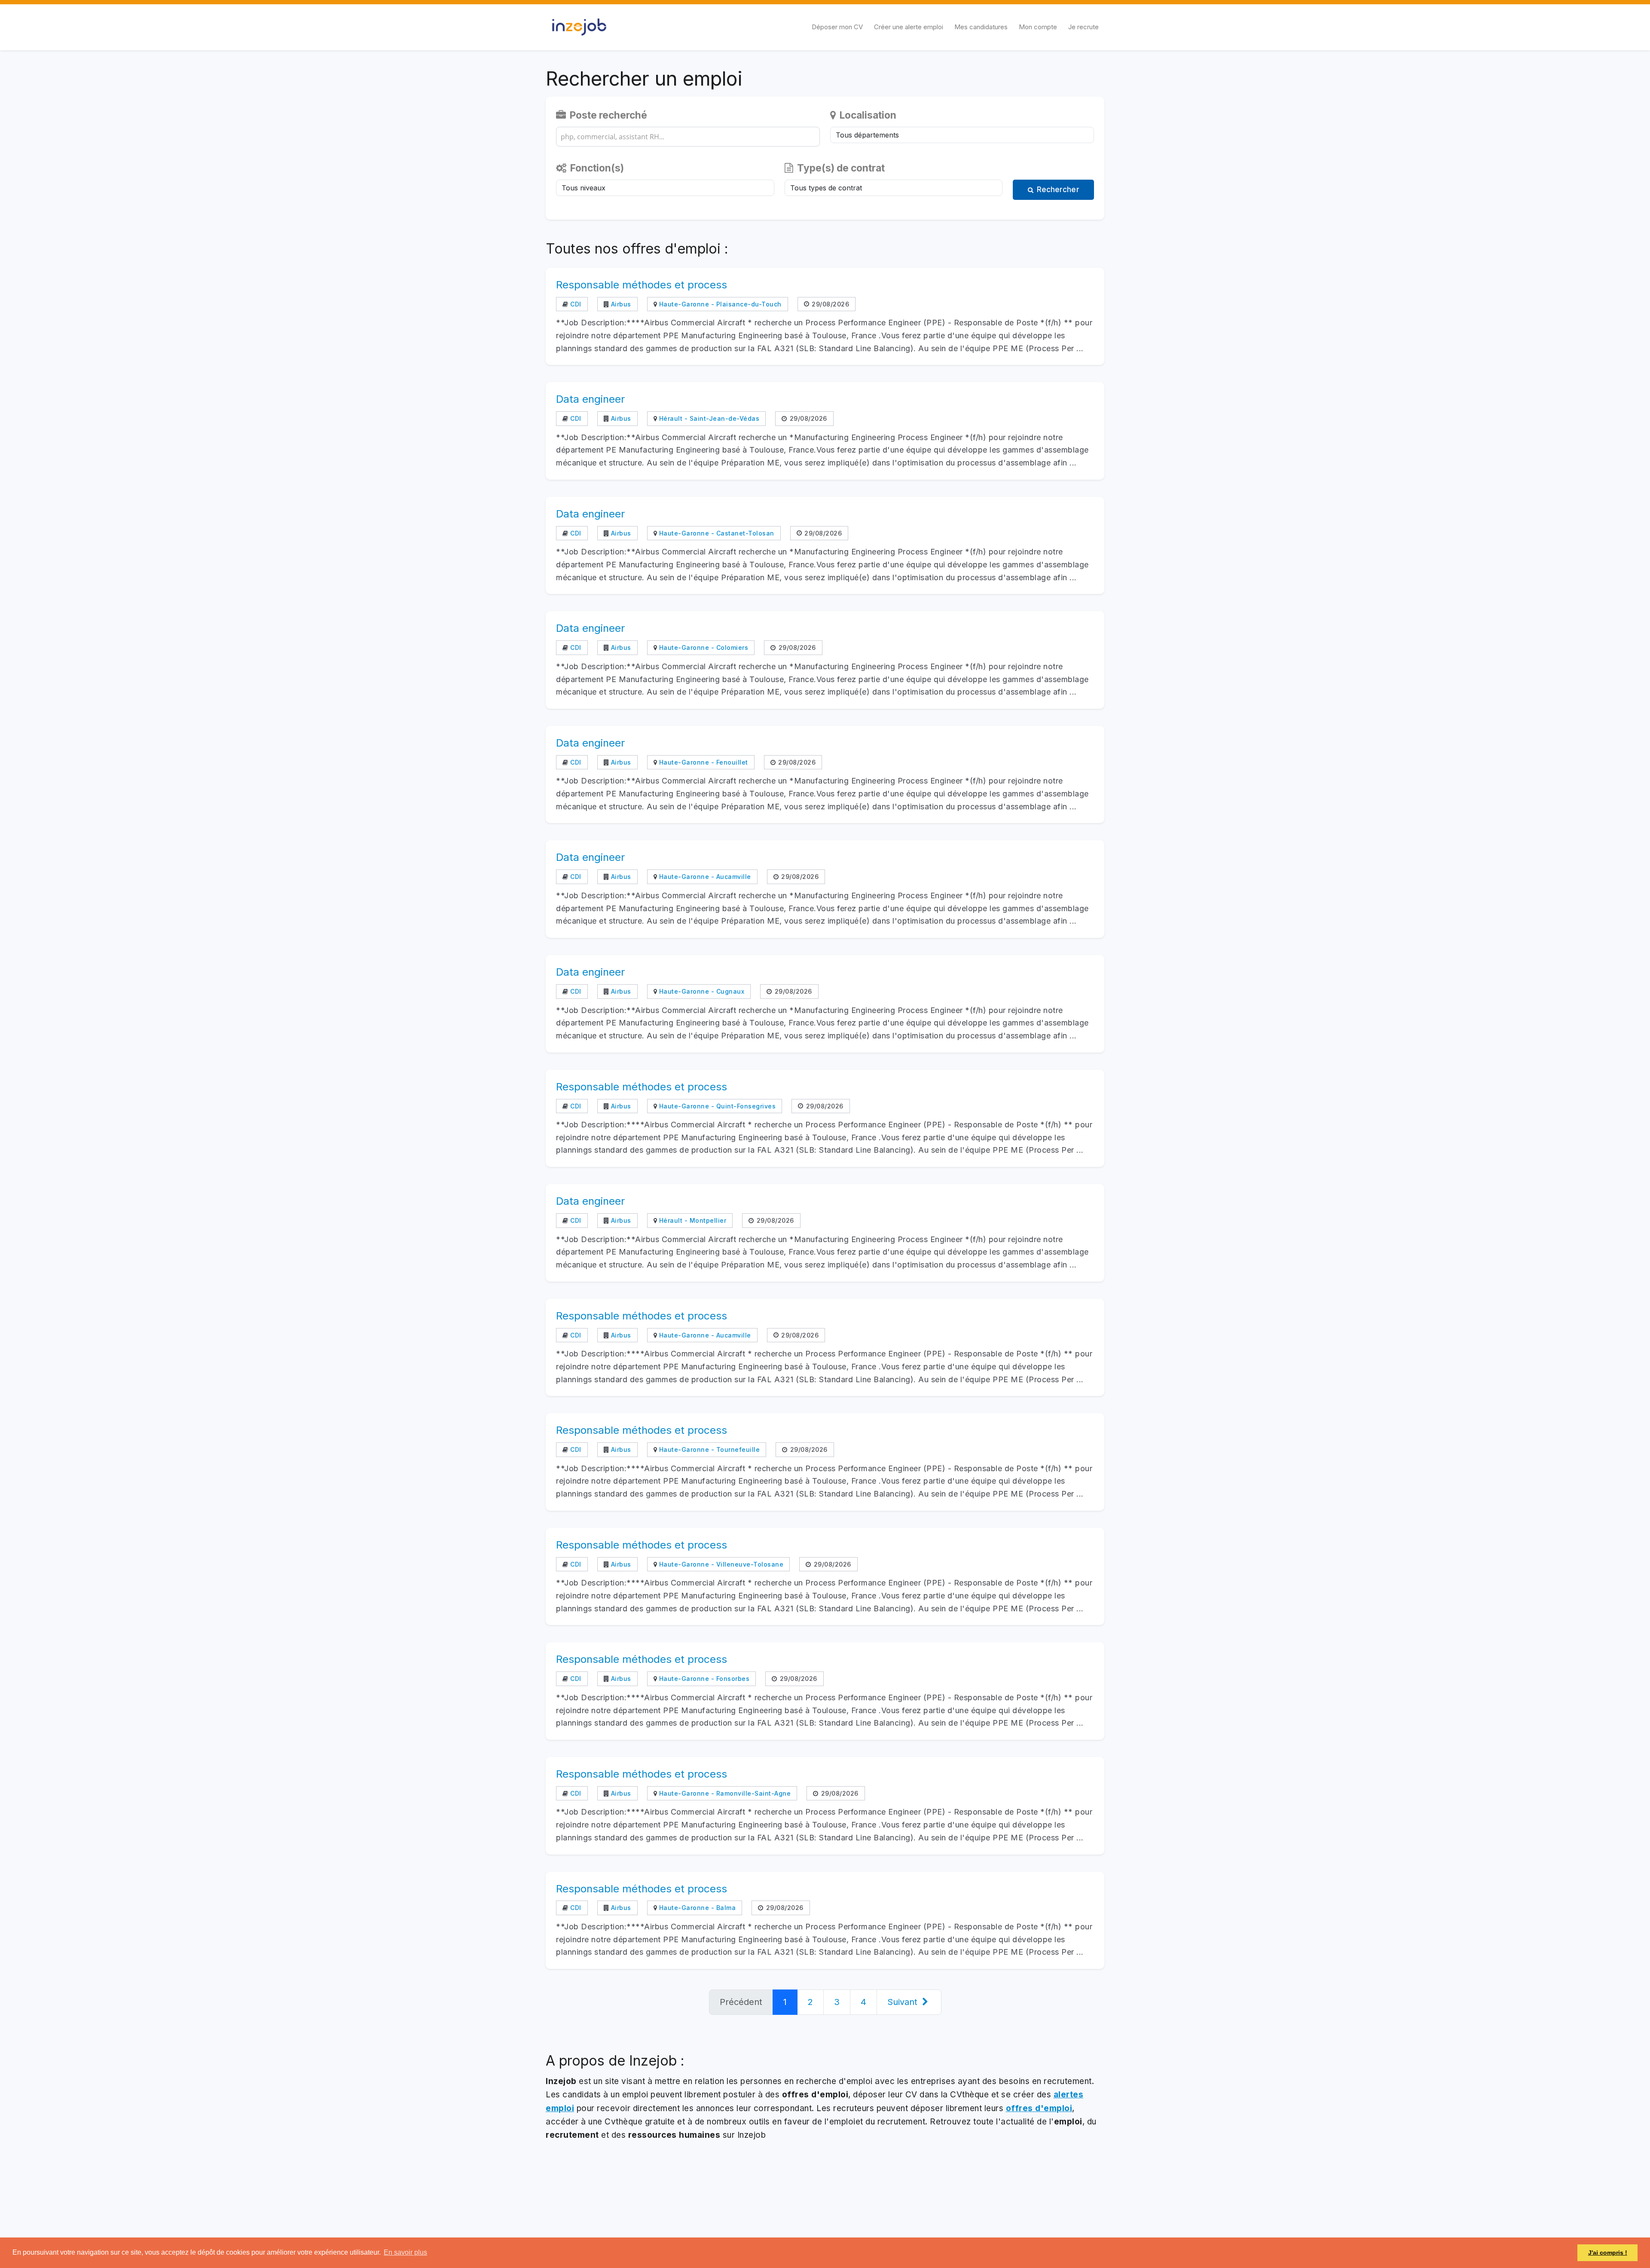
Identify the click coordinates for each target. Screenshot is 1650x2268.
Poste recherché (607, 115)
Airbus (620, 304)
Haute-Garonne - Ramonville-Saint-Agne (724, 1793)
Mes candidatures (981, 27)
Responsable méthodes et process (642, 285)
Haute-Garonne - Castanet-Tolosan (716, 533)
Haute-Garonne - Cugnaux (701, 991)
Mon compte (1038, 27)
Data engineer (590, 399)
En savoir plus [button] (405, 2252)
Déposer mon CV (837, 27)
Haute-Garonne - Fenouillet (703, 762)
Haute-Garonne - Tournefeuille (708, 1449)
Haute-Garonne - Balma (696, 1908)
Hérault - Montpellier (692, 1220)
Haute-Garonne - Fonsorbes (703, 1679)
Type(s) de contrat (840, 168)
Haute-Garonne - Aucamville (704, 877)
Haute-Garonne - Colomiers (703, 647)
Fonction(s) (596, 168)
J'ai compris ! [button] (1608, 2253)
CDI (575, 304)
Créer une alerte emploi (909, 27)
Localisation (867, 115)
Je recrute (1083, 27)
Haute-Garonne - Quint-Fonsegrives (716, 1106)
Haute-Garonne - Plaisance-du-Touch (719, 304)
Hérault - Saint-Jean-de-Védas (708, 418)
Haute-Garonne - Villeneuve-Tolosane (720, 1564)
